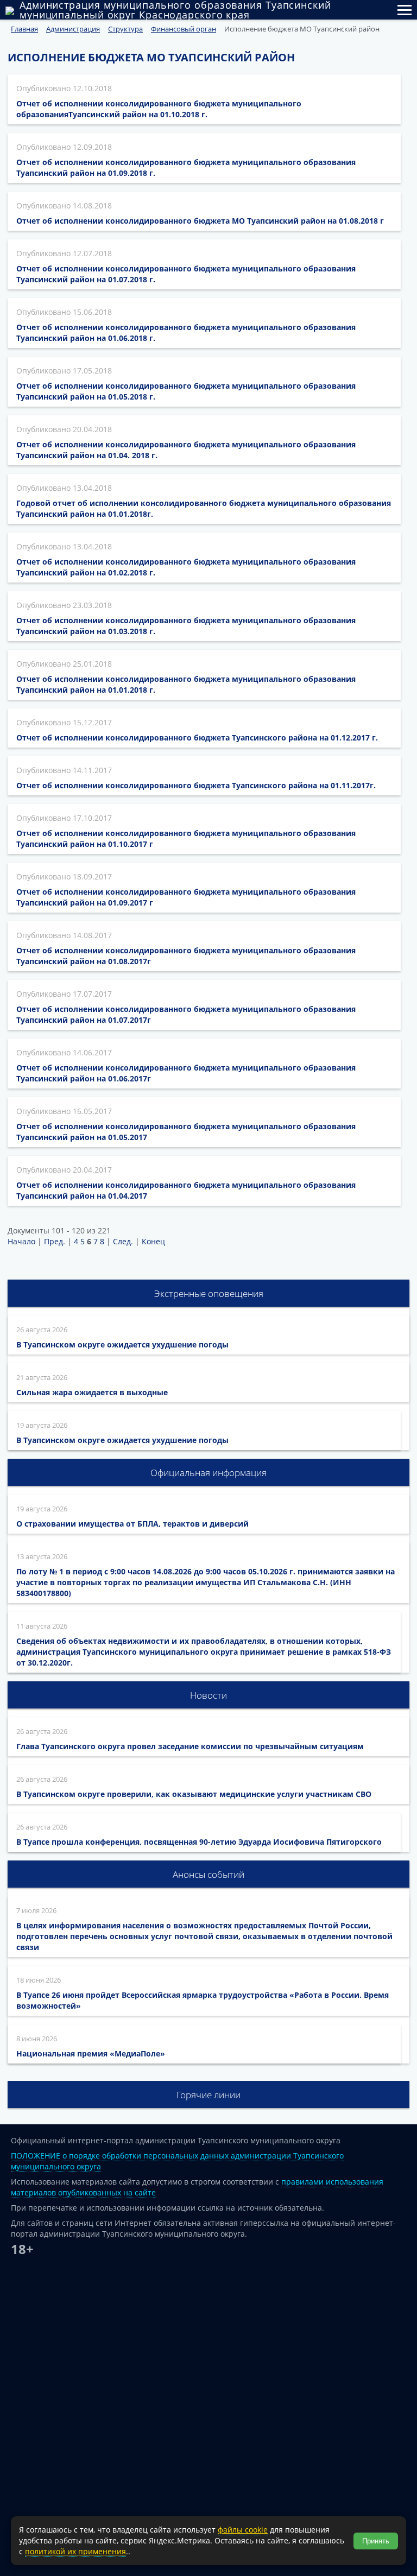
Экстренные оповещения (209, 1293)
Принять (376, 2541)
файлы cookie (243, 2530)
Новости (208, 1695)
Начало (21, 1241)
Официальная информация (208, 1473)
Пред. (55, 1241)
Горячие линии (208, 2095)
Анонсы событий (208, 1874)
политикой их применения (75, 2551)
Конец (153, 1241)
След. (123, 1241)
